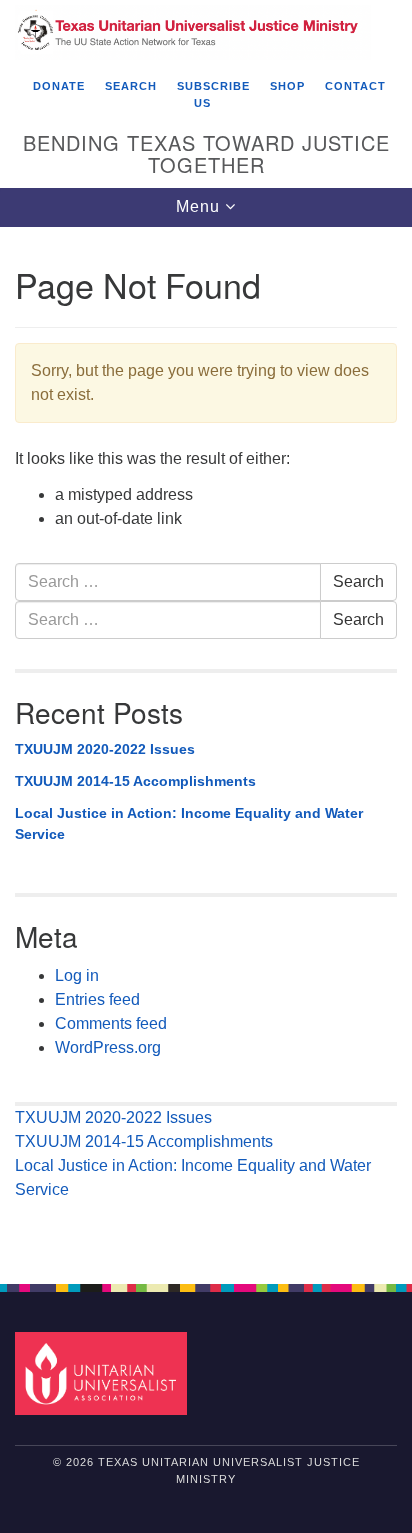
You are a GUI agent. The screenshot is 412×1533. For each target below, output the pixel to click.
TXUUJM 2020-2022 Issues (105, 749)
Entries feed (97, 999)
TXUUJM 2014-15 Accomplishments (135, 781)
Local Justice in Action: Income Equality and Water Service (189, 824)
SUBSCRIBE (213, 86)
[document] (206, 744)
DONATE (59, 86)
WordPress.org (108, 1047)
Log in (77, 975)
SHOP (287, 86)
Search (358, 581)
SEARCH (131, 86)
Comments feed (111, 1023)
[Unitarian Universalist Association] (105, 1372)
